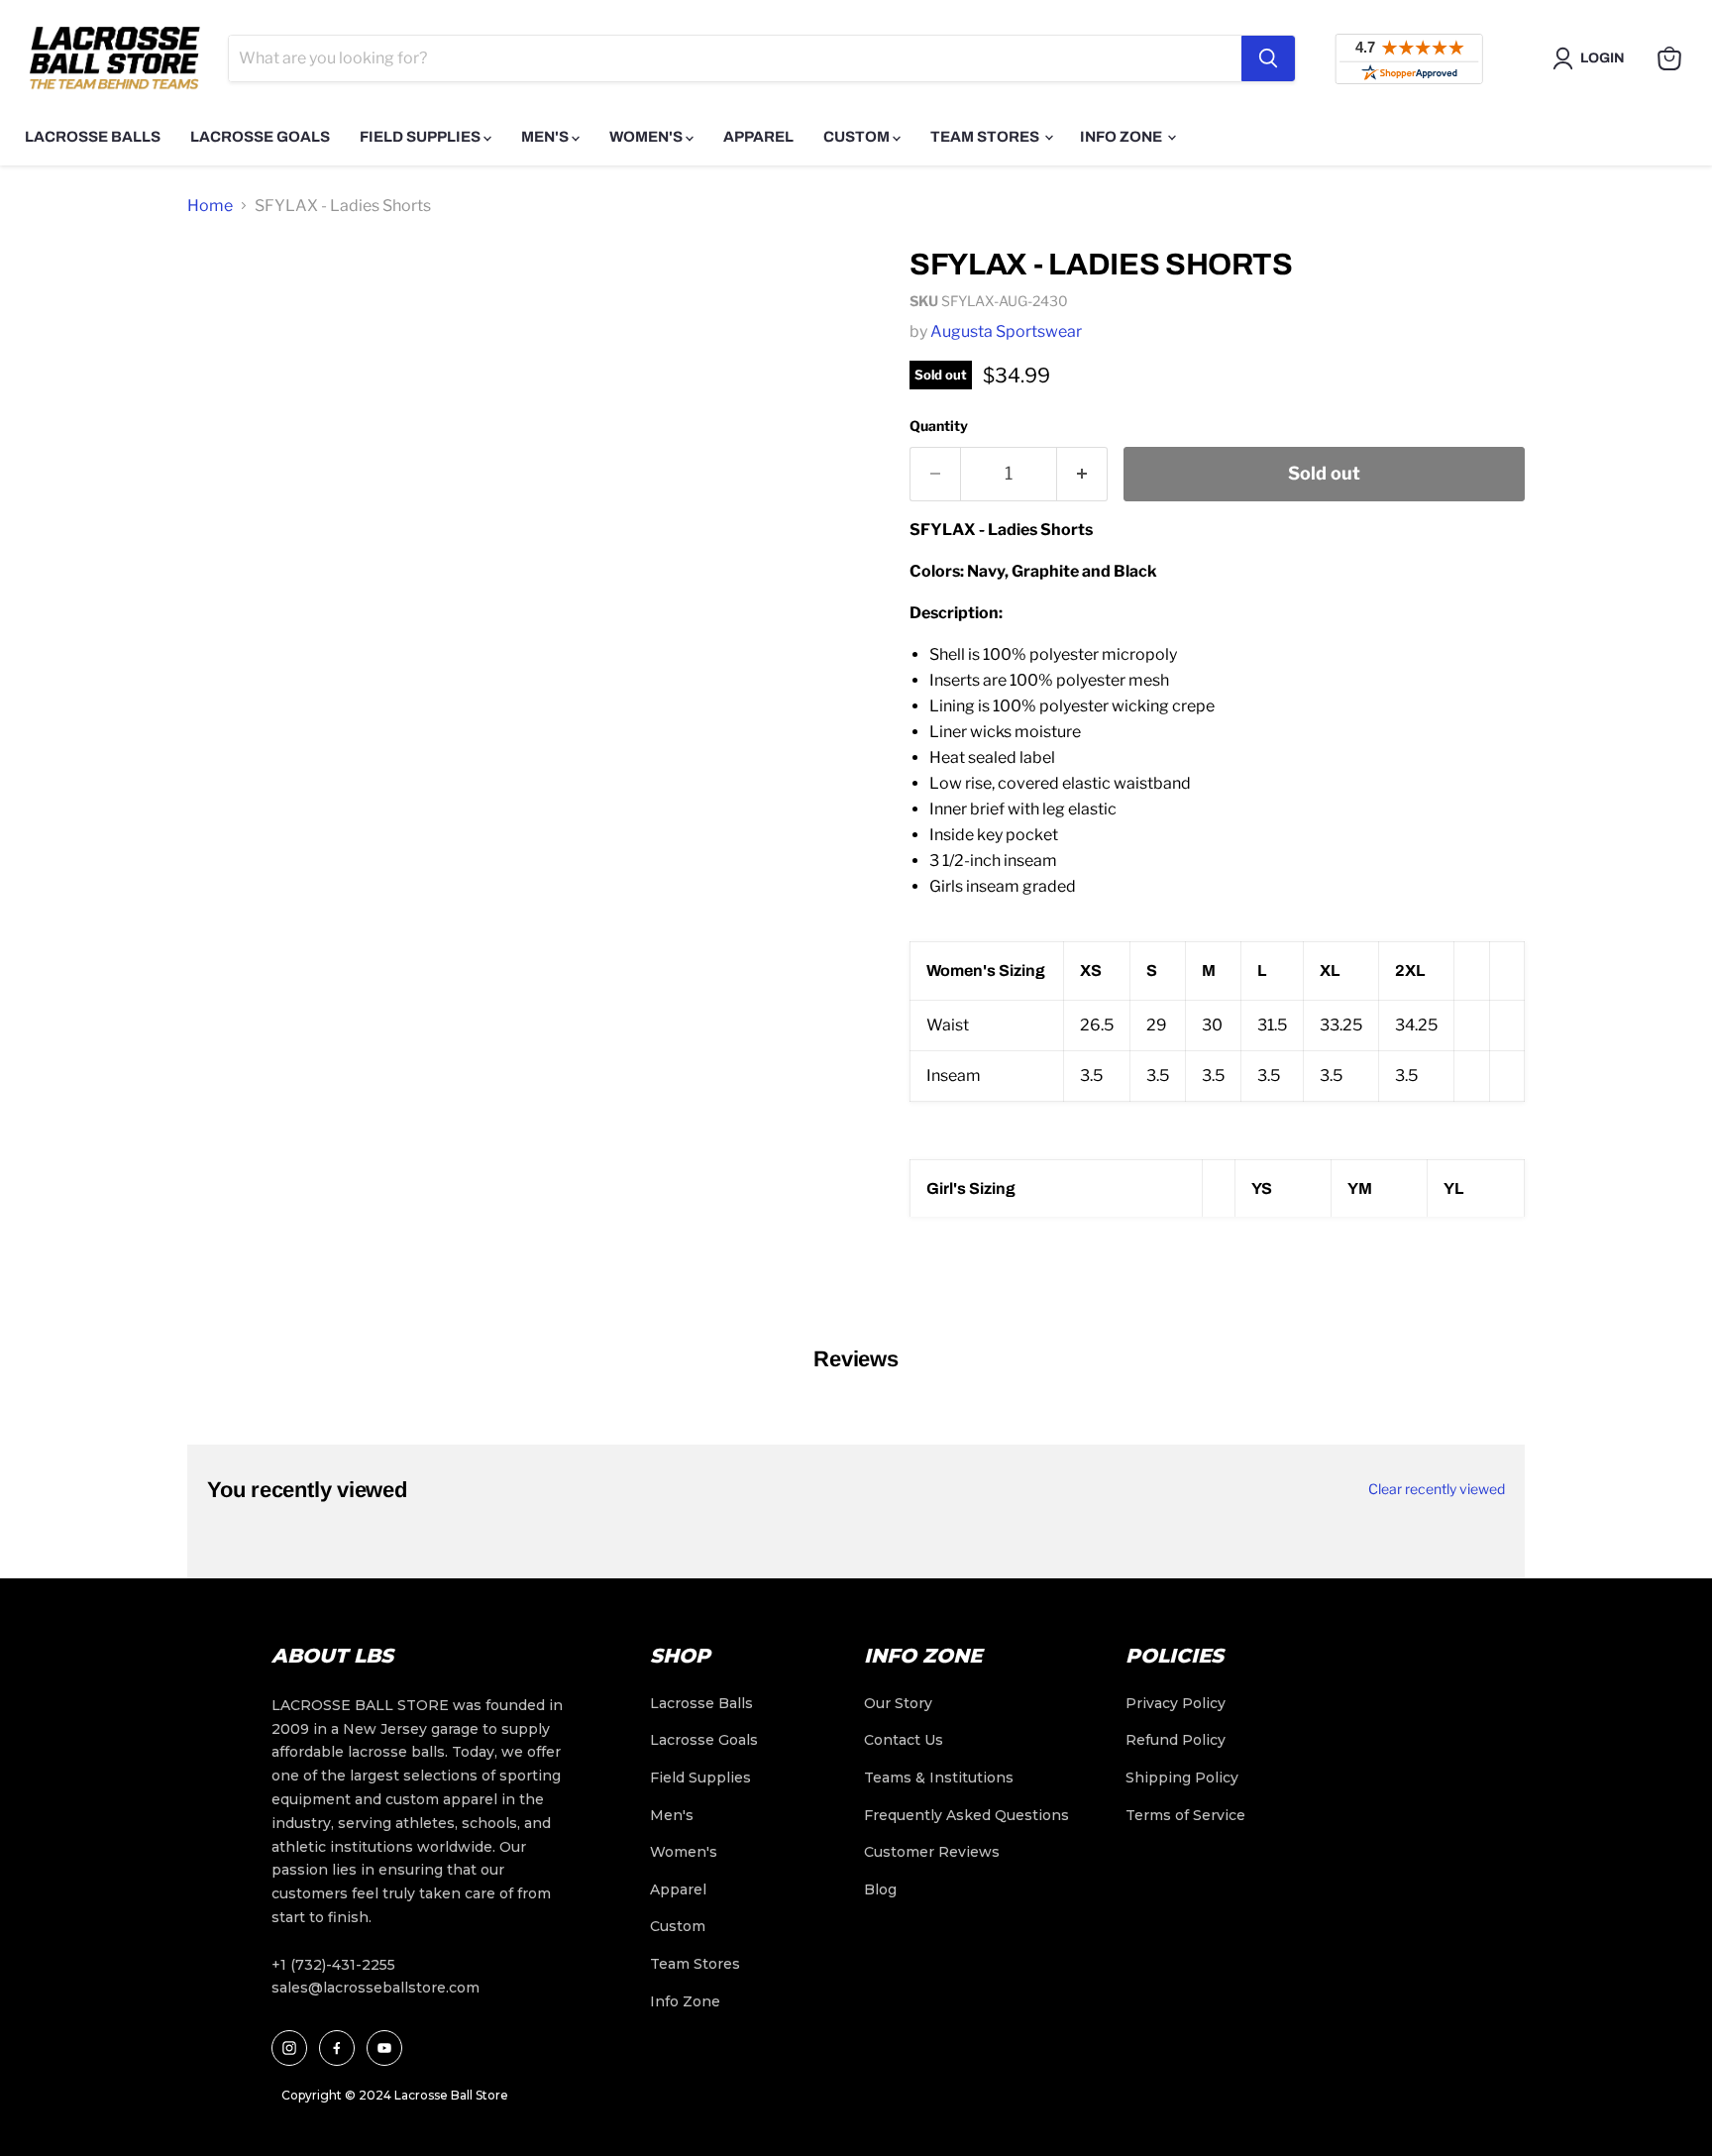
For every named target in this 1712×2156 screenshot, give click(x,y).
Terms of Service (1185, 1815)
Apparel (758, 137)
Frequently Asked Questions (966, 1815)
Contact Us (904, 1740)
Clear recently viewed (1437, 1489)
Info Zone (1123, 137)
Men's (546, 137)
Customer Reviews (932, 1852)
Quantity (939, 426)
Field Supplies (422, 137)
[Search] (1268, 58)
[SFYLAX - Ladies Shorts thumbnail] (224, 288)
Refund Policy (1176, 1740)
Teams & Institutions (939, 1778)
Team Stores (986, 137)
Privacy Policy (1176, 1703)
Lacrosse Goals (260, 137)
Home (210, 206)
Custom (858, 137)
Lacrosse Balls (93, 137)
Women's (647, 137)
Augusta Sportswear (1006, 331)
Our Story (898, 1703)
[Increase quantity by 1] (1082, 474)
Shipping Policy (1182, 1778)
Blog (880, 1889)
